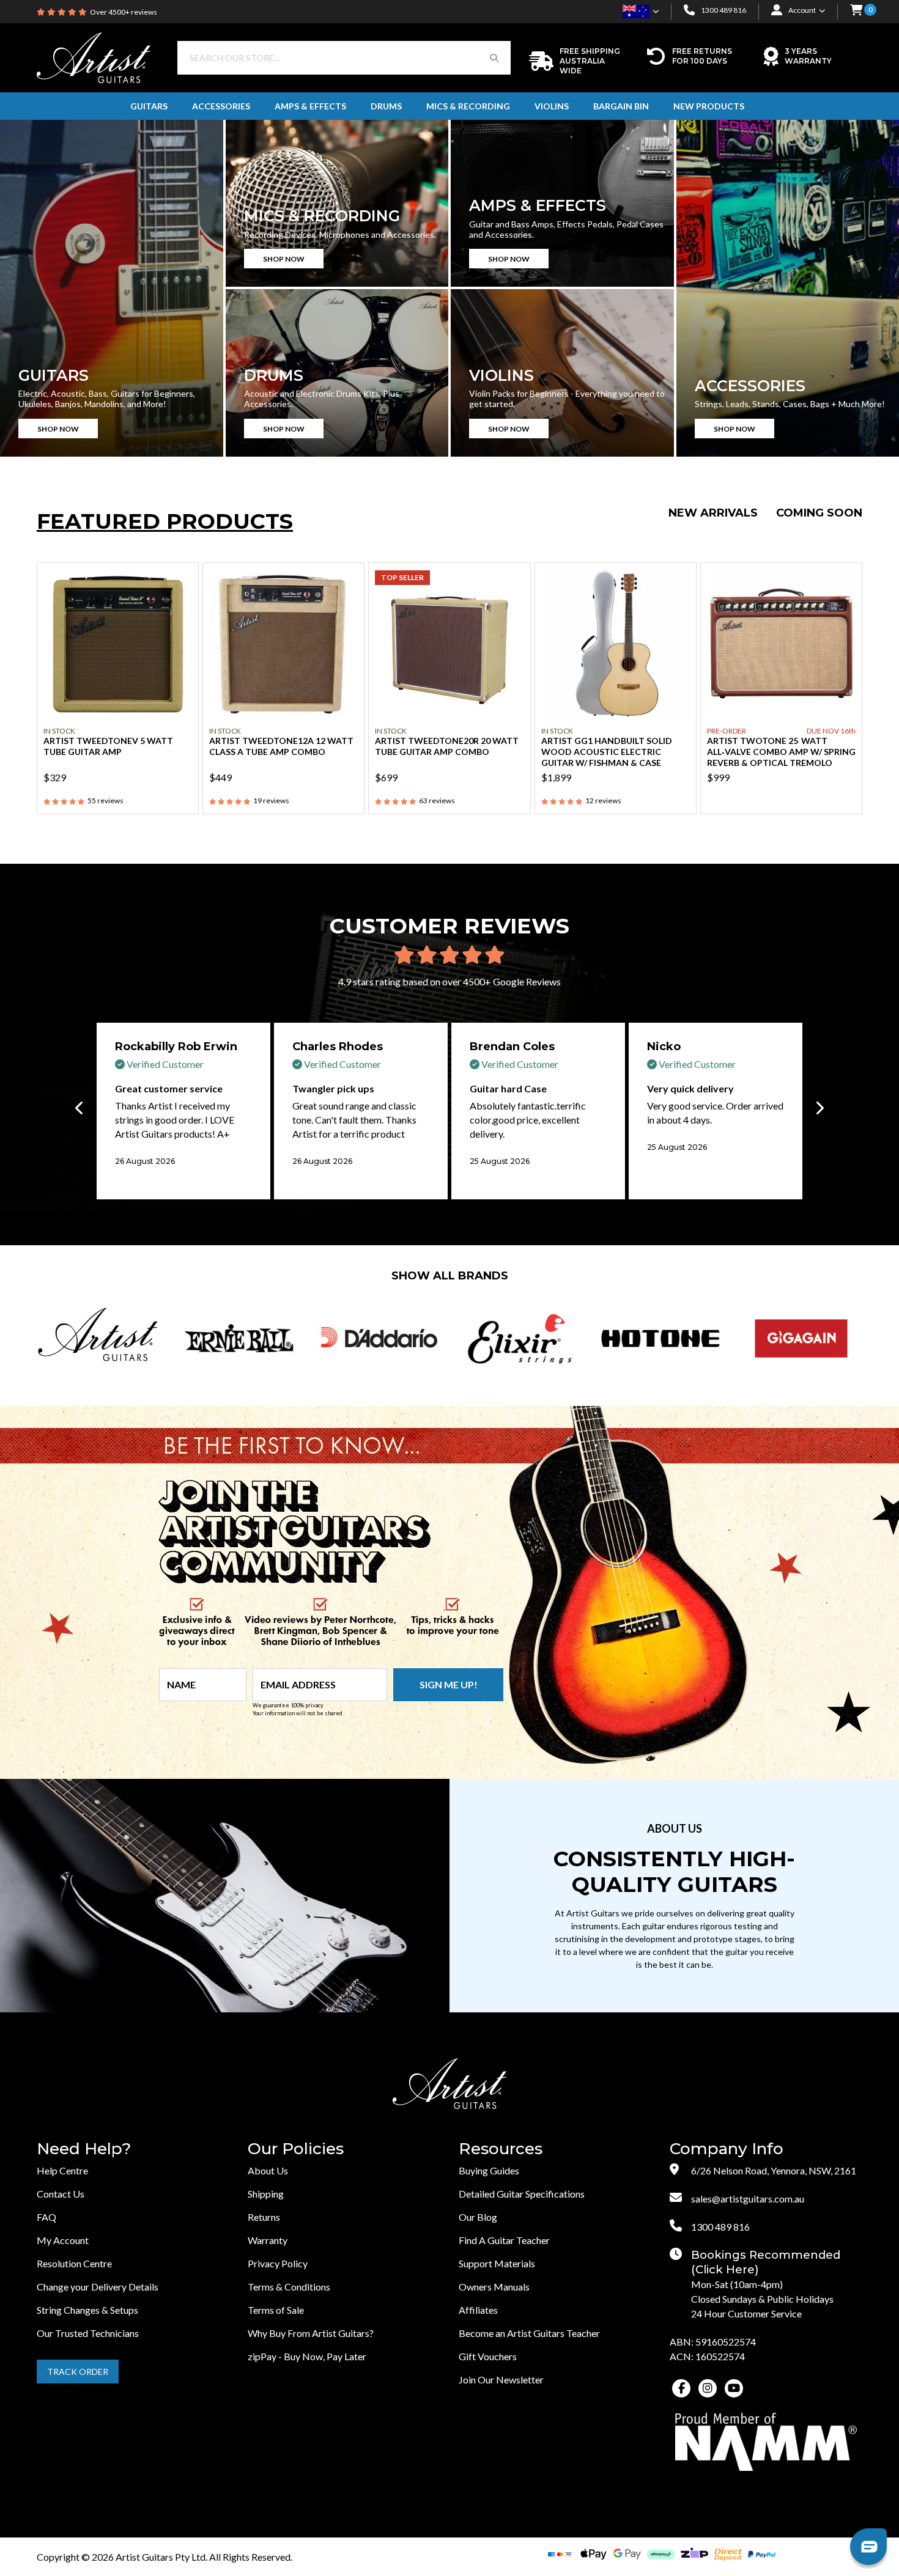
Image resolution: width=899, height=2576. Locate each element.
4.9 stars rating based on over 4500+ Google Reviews (449, 981)
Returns (264, 2217)
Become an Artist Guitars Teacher (529, 2333)
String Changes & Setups (87, 2310)
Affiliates (478, 2310)
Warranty (268, 2240)
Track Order (78, 2372)
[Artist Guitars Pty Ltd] (94, 57)
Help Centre (62, 2170)
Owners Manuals (494, 2287)
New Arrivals (713, 513)
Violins (552, 106)
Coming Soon (819, 513)
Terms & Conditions (289, 2287)
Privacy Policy (278, 2263)
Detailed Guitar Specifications (522, 2194)
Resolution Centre (74, 2263)
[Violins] (562, 373)
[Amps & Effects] (562, 203)
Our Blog (478, 2217)
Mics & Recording (468, 106)
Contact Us (61, 2194)
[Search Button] (494, 58)
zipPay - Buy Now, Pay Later (307, 2356)
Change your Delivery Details (98, 2287)
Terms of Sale (276, 2310)
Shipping (266, 2194)
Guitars (149, 106)
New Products (709, 106)
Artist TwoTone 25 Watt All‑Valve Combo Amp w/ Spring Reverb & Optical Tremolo (781, 752)
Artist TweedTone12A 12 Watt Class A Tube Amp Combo (281, 746)
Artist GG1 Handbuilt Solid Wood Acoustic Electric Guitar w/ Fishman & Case (607, 752)
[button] (856, 11)
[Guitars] (112, 288)
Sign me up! (449, 1684)
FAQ (46, 2217)
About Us (268, 2170)
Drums (386, 106)
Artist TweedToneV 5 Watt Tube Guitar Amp (108, 746)
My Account (63, 2240)
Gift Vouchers (488, 2356)
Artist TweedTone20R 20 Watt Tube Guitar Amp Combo (447, 746)
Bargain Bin (621, 106)
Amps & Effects (310, 106)
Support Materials (497, 2263)
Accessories (221, 106)
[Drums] (337, 373)
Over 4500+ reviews (124, 12)
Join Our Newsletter (501, 2379)
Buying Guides (489, 2170)
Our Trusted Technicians (88, 2333)
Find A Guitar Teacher (504, 2240)
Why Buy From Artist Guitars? (311, 2333)
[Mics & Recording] (337, 203)
